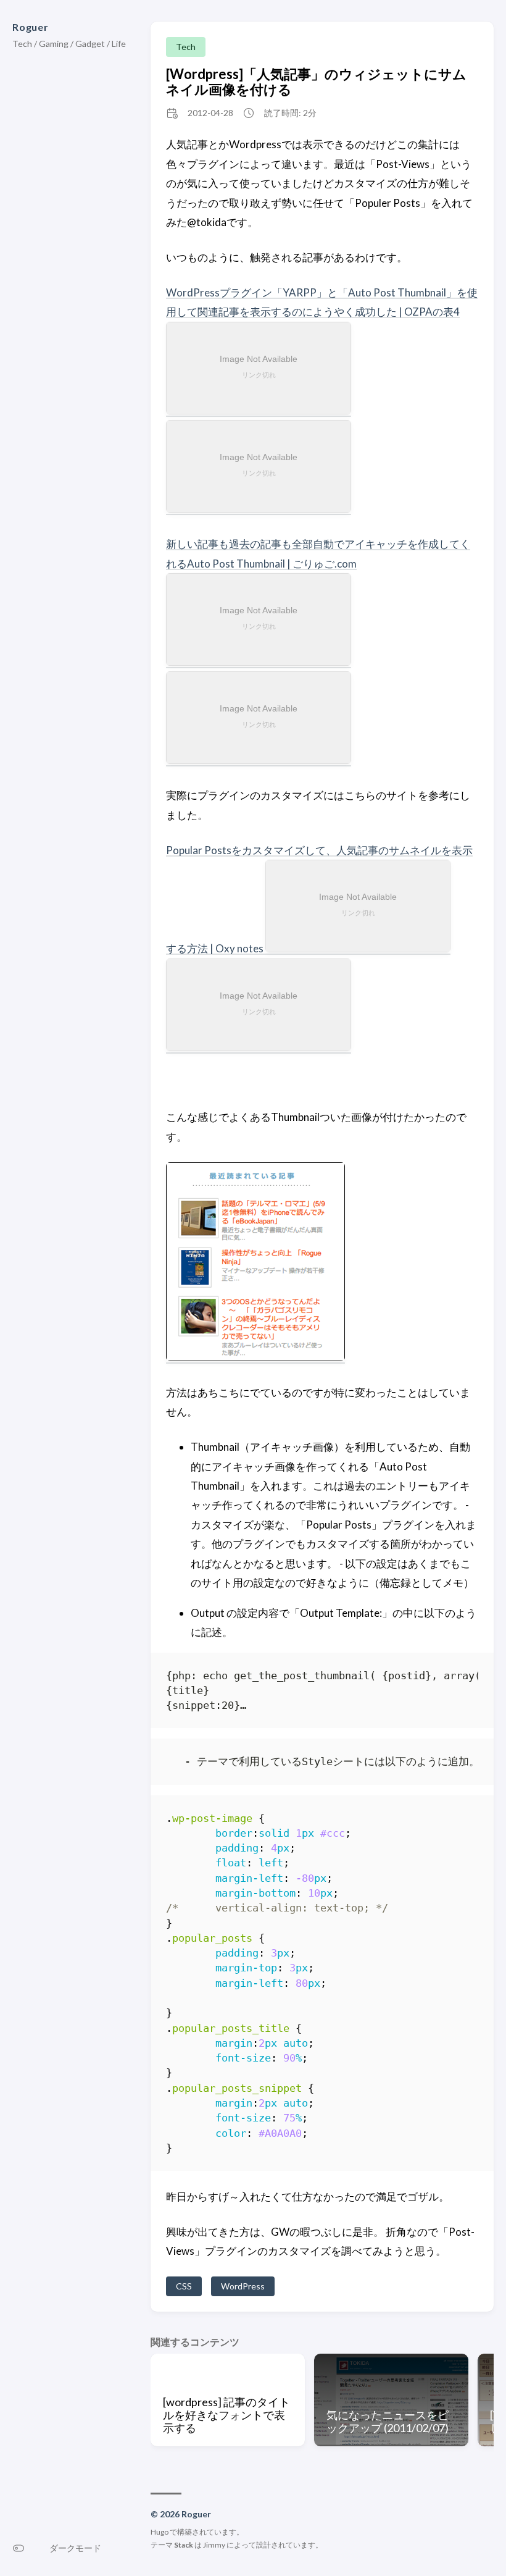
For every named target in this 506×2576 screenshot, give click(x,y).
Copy (458, 1678)
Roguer (31, 27)
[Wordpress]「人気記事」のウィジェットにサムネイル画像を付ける (316, 82)
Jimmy (214, 2545)
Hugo (160, 2532)
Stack (184, 2545)
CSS (184, 2286)
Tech (186, 47)
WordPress (243, 2286)
